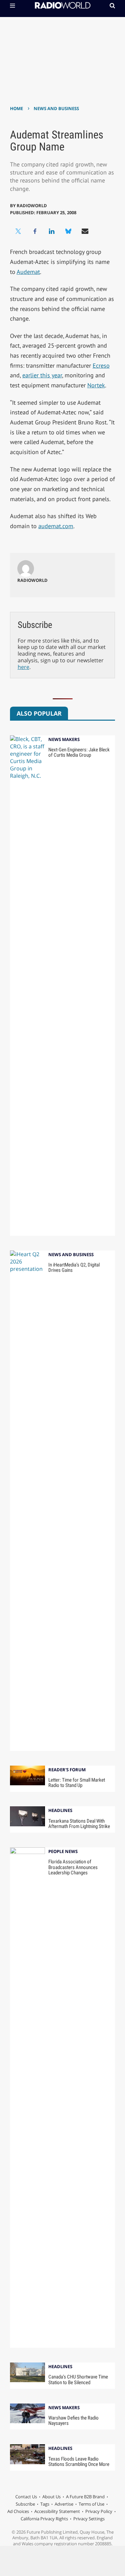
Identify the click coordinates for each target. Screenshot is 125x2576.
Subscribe (25, 2504)
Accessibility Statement (57, 2511)
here (23, 667)
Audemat (28, 272)
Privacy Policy (99, 2511)
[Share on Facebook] (35, 231)
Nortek (96, 385)
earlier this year (42, 375)
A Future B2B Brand (85, 2497)
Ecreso (101, 365)
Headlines (60, 1811)
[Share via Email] (85, 231)
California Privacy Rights (44, 2519)
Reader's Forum (67, 1770)
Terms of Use (91, 2504)
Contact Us (26, 2497)
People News (63, 1852)
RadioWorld (32, 206)
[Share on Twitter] (18, 231)
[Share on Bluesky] (68, 231)
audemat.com (56, 526)
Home (16, 108)
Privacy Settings (89, 2519)
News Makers (64, 740)
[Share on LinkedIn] (52, 231)
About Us (51, 2497)
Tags (45, 2504)
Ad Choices (18, 2511)
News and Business (56, 108)
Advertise (64, 2504)
